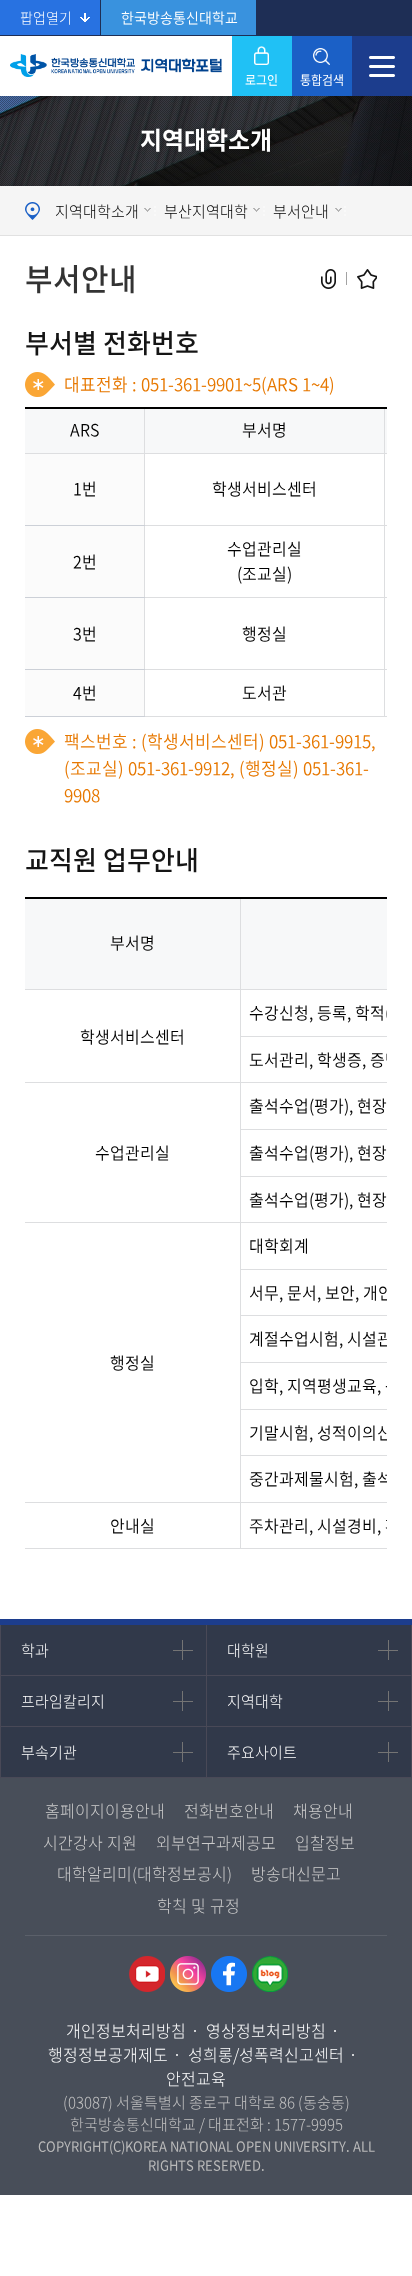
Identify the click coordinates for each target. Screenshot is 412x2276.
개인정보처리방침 (126, 2030)
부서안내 (301, 211)
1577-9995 (308, 2124)
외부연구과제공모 (216, 1842)
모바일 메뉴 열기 (382, 66)
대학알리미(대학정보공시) (144, 1873)
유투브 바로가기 (147, 1974)
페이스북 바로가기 (229, 1974)
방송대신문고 (296, 1873)
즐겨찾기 (367, 279)
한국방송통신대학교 (179, 17)
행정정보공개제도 (108, 2054)
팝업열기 (46, 17)
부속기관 (49, 1752)
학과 (35, 1650)
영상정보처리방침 (266, 2030)
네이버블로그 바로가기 (270, 1974)
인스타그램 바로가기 (188, 1974)
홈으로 (35, 211)
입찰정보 (325, 1842)
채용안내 (323, 1810)
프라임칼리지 (63, 1701)
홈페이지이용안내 (105, 1810)
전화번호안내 (229, 1810)
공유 (329, 279)
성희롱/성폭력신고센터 (266, 2054)
